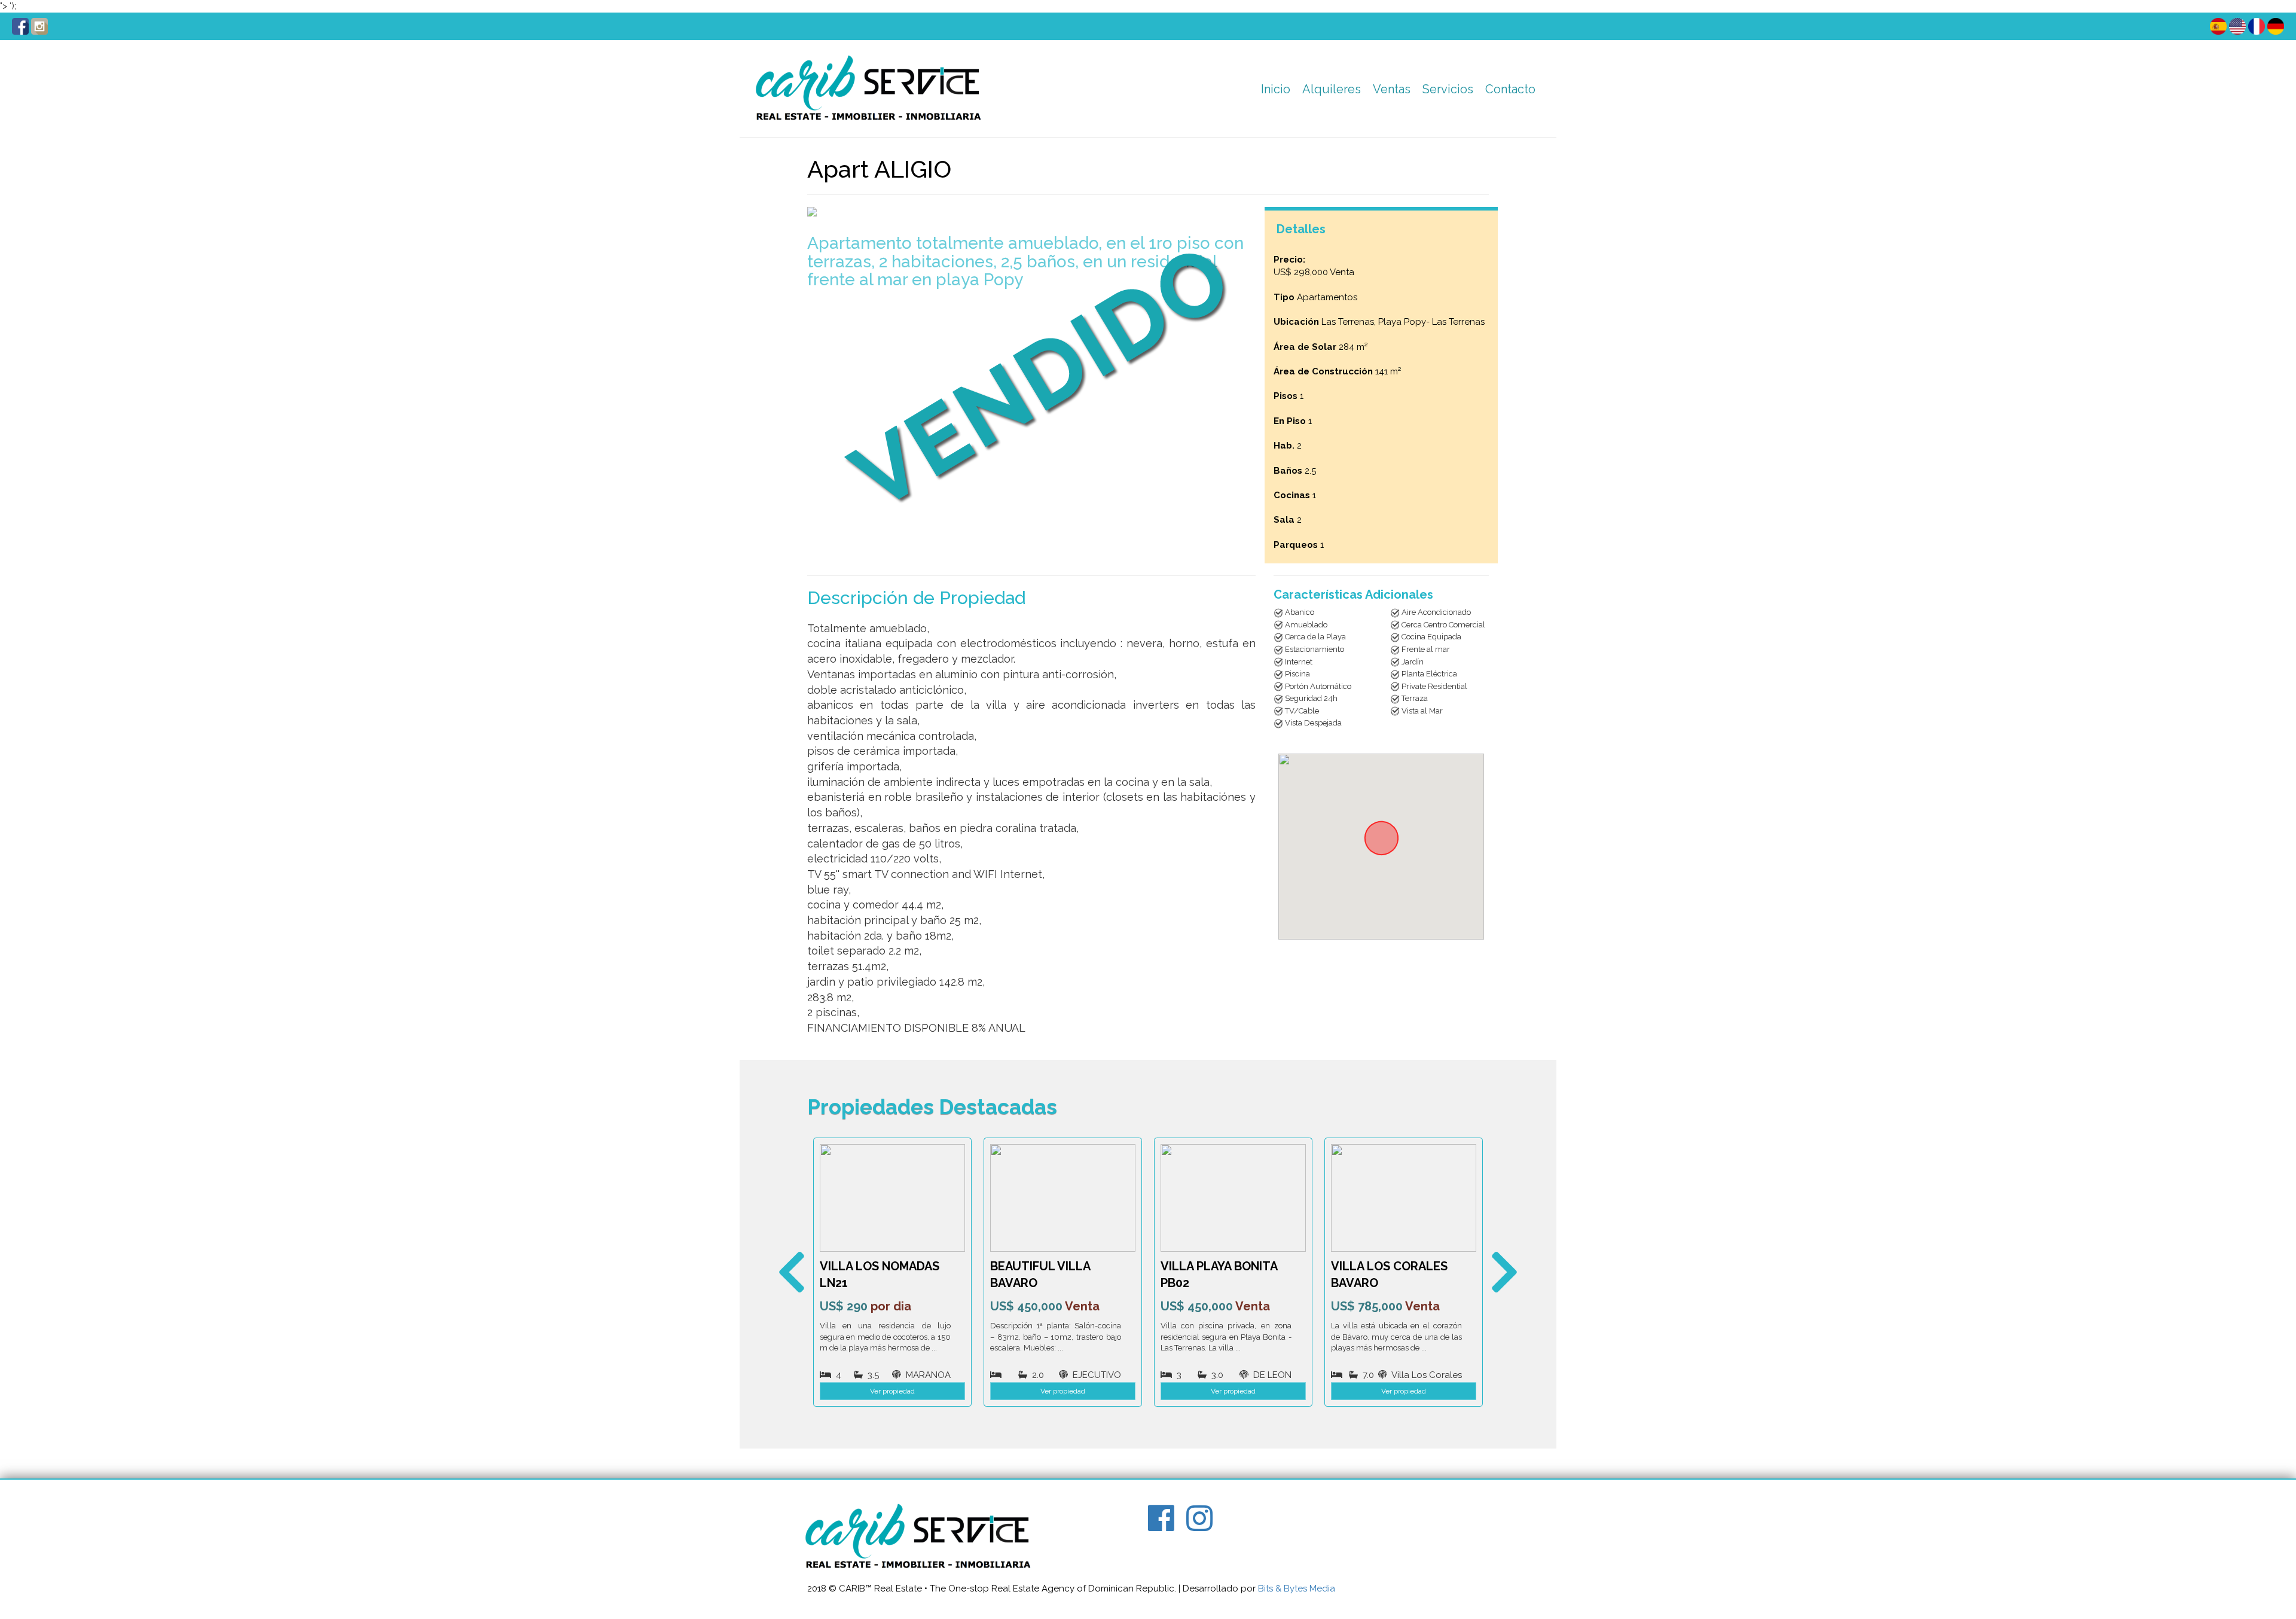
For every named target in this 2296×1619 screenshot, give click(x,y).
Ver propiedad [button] (892, 1391)
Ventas (1392, 89)
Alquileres (1332, 89)
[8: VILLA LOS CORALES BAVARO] (1233, 1198)
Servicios (1448, 89)
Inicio (1276, 89)
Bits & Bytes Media (1297, 1588)
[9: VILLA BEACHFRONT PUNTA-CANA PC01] (1404, 1198)
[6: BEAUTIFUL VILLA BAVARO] (892, 1198)
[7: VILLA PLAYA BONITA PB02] (1063, 1198)
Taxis (1439, 120)
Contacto (1510, 89)
